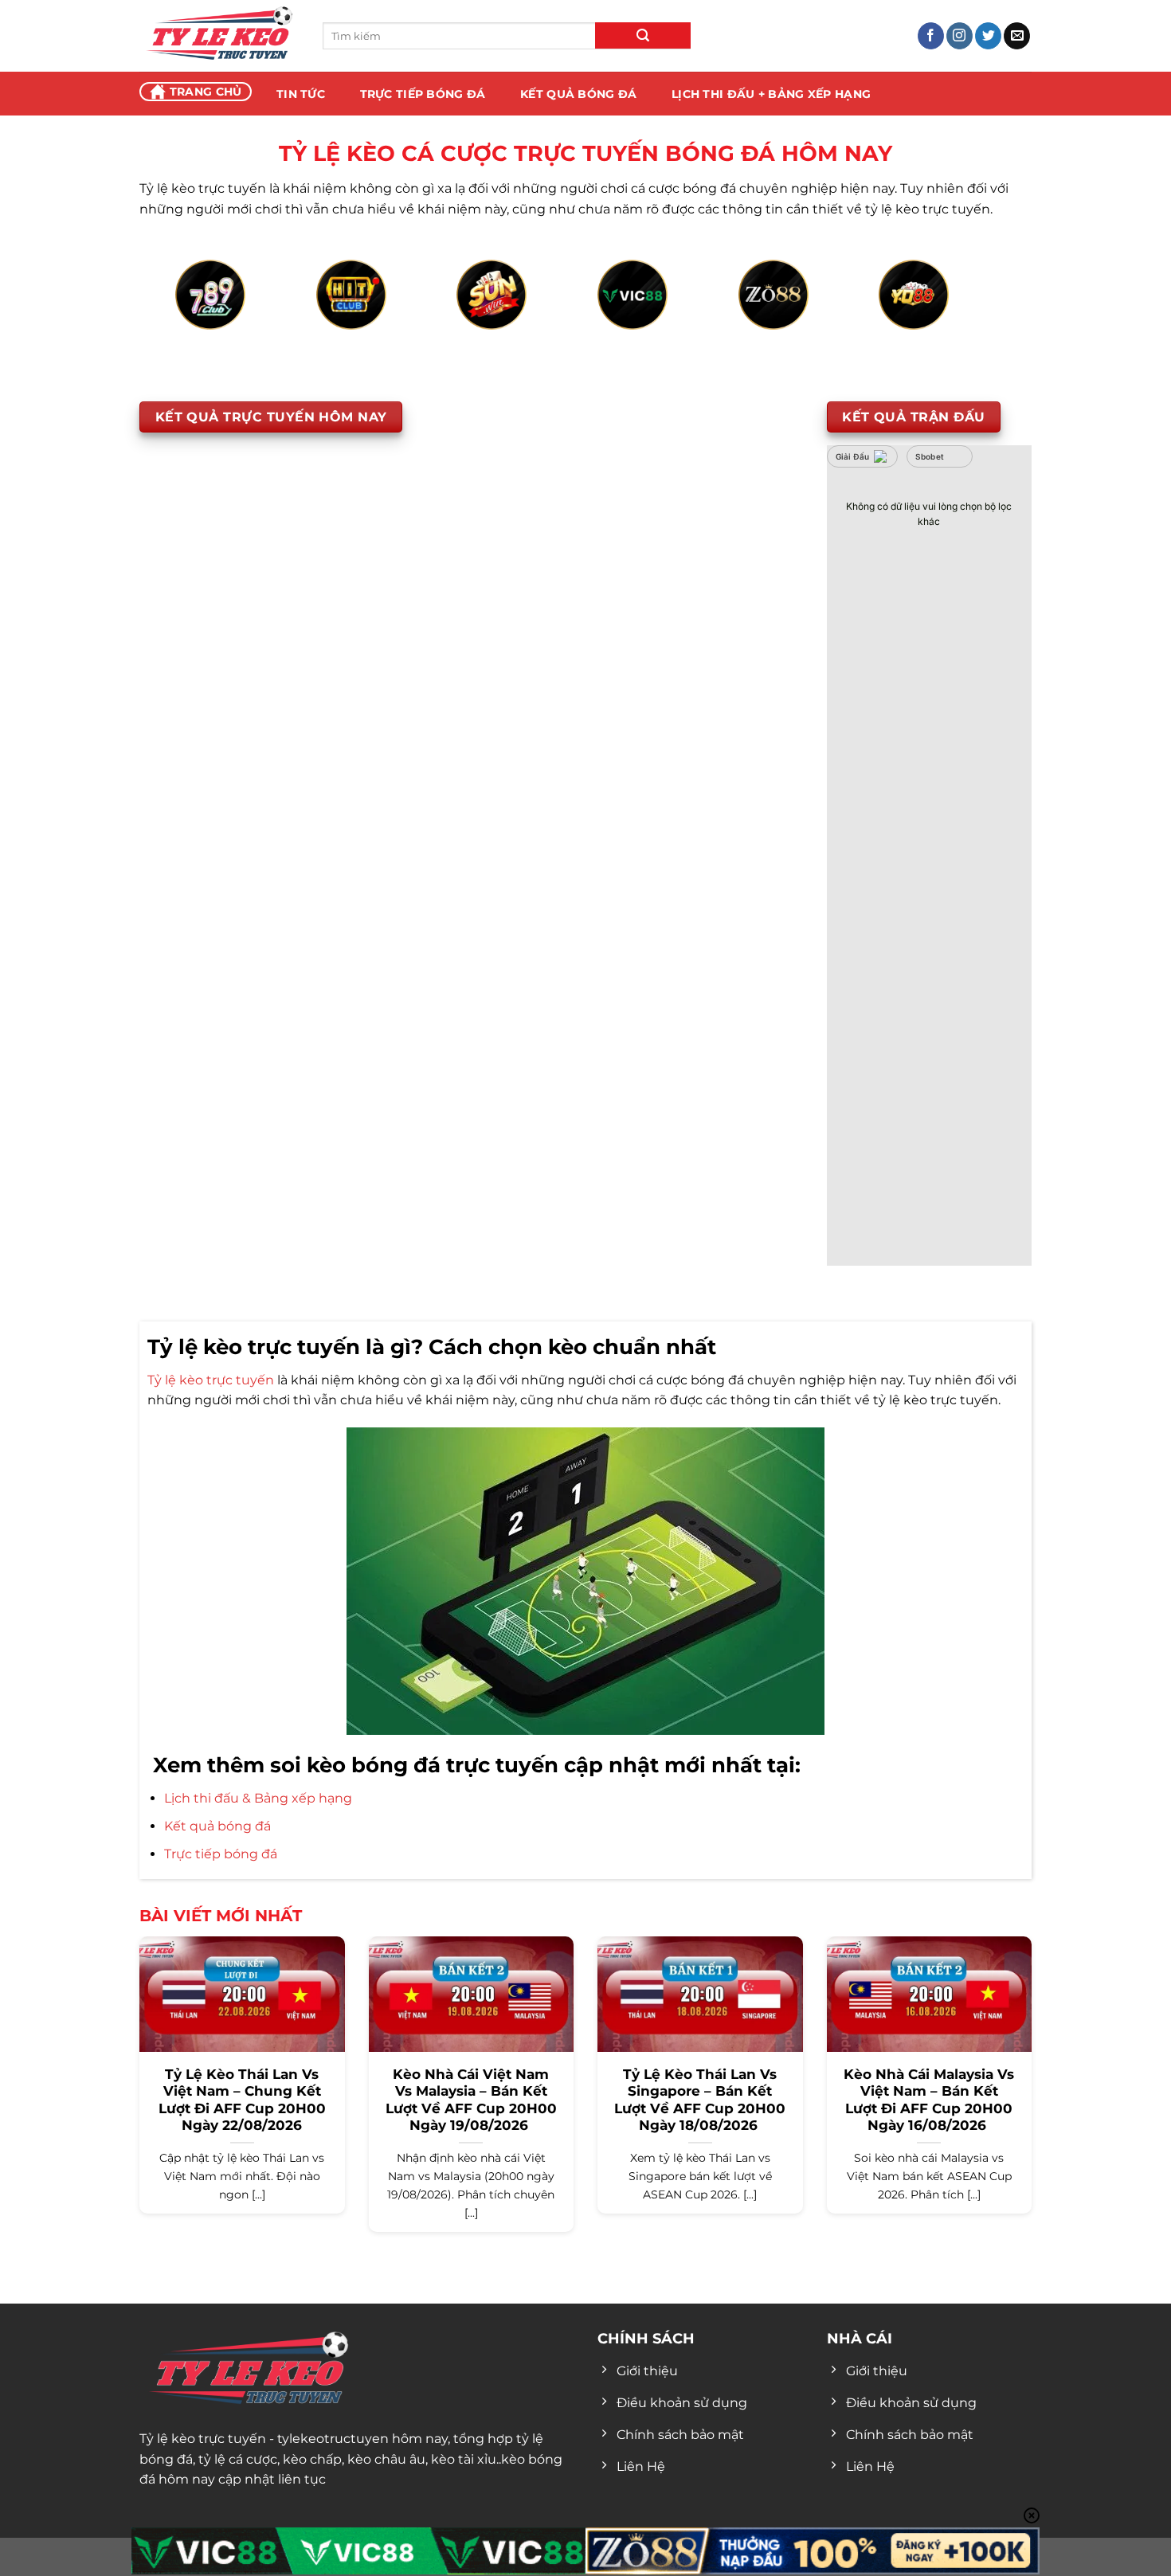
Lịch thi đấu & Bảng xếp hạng (258, 1798)
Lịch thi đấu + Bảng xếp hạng (771, 94)
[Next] (971, 313)
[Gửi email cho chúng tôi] (1017, 36)
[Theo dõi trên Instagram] (960, 36)
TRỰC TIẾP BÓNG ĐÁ (423, 94)
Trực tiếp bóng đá (221, 1854)
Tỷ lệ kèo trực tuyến (211, 1380)
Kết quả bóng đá (217, 1826)
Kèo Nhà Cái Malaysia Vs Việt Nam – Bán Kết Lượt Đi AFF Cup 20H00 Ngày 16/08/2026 (929, 2100)
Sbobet (930, 456)
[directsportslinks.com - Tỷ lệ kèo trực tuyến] (219, 36)
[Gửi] (643, 35)
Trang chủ (206, 92)
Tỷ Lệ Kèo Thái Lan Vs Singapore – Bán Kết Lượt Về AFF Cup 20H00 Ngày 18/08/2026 (700, 2100)
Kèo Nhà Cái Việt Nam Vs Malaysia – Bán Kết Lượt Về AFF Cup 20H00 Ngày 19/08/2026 (471, 2100)
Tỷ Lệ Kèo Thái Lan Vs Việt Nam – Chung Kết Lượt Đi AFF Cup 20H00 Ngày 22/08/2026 (242, 2100)
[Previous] (200, 313)
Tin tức (301, 94)
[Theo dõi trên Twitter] (988, 36)
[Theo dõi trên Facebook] (931, 36)
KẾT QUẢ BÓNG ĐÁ (578, 94)
